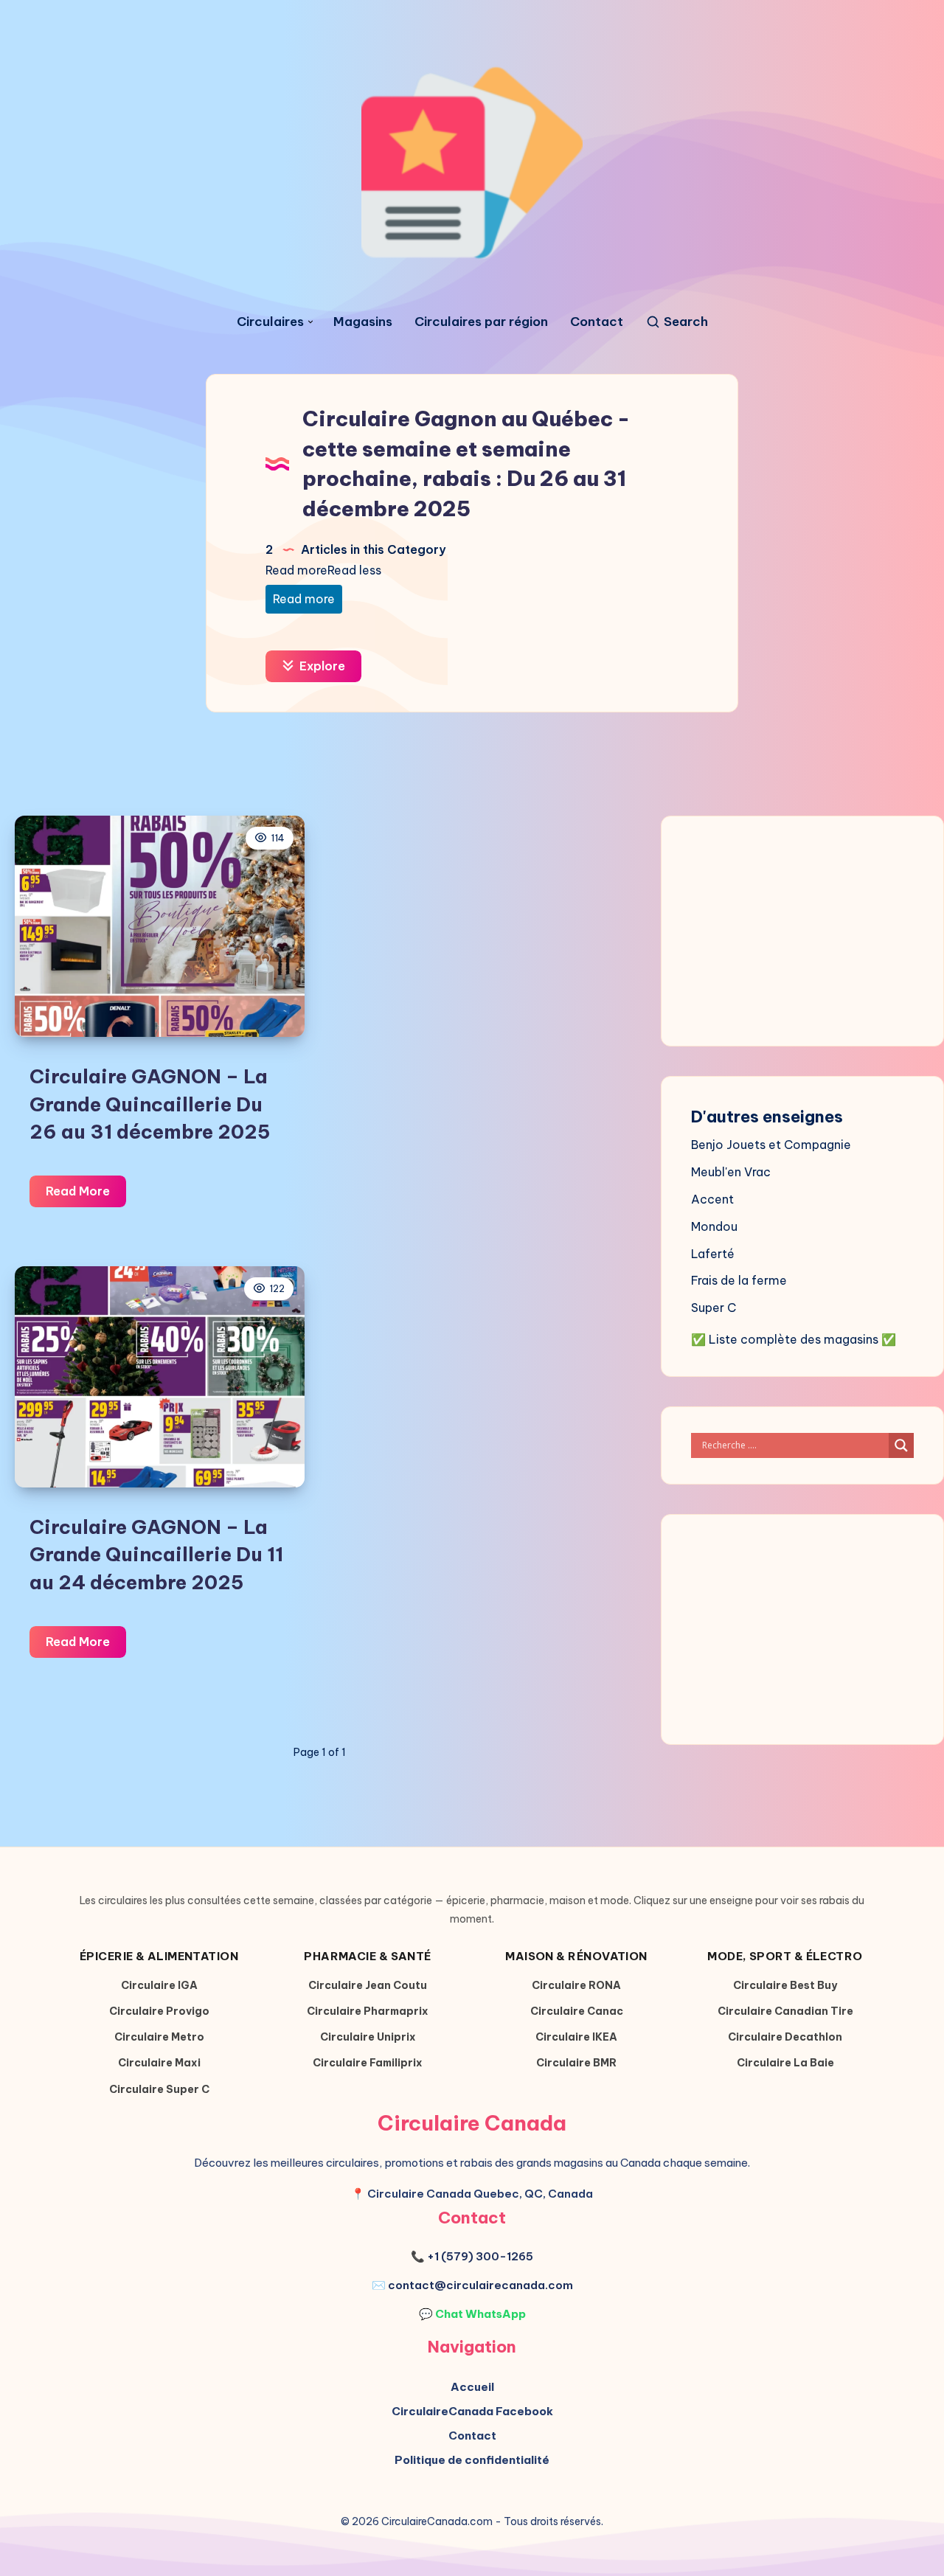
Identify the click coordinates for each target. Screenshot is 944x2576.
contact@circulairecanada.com (480, 2285)
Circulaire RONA (576, 1985)
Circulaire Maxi (159, 2063)
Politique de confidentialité (472, 2460)
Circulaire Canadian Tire (785, 2011)
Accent (712, 1199)
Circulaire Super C (159, 2089)
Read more (304, 599)
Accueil (472, 2387)
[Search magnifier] (901, 1445)
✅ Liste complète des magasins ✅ (794, 1339)
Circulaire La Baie (785, 2063)
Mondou (714, 1226)
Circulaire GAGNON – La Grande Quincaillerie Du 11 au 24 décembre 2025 (156, 1555)
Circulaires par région (481, 322)
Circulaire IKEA (576, 2037)
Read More (86, 1195)
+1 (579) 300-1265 (480, 2256)
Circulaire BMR (576, 2063)
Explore (321, 666)
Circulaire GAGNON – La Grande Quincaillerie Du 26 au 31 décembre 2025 (150, 1104)
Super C (714, 1308)
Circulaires (270, 322)
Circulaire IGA (159, 1985)
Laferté (713, 1254)
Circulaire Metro (159, 2037)
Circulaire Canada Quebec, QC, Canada (480, 2194)
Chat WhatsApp (480, 2314)
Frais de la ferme (739, 1280)
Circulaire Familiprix (368, 2063)
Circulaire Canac (577, 2011)
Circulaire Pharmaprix (368, 2011)
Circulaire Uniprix (368, 2037)
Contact (597, 322)
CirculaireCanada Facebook (472, 2411)
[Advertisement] (479, 937)
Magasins (363, 322)
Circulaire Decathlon (785, 2037)
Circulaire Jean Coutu (368, 1985)
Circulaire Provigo (159, 2011)
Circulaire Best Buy (785, 1985)
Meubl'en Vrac (731, 1172)
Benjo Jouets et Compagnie (771, 1145)
